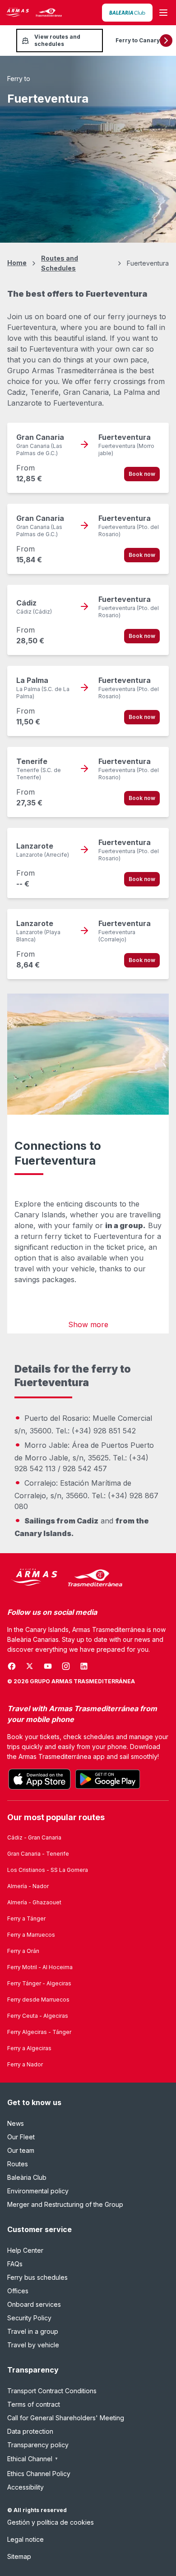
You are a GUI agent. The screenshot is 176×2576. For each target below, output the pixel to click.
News (16, 2123)
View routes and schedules (57, 40)
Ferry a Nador (25, 2064)
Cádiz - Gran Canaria (34, 1837)
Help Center (25, 2250)
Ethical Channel (33, 2459)
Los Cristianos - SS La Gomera (48, 1870)
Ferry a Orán (23, 1951)
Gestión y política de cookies (51, 2522)
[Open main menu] (163, 13)
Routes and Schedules (60, 263)
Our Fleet (21, 2137)
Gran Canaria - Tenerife (38, 1854)
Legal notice (25, 2539)
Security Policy (29, 2318)
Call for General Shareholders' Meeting (66, 2418)
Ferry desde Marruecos (38, 2000)
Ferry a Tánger (26, 1918)
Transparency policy (38, 2445)
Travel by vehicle (33, 2345)
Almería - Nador (28, 1886)
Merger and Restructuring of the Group (65, 2204)
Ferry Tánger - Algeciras (39, 1983)
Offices (18, 2291)
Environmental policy (38, 2191)
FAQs (15, 2264)
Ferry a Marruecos (31, 1935)
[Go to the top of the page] (158, 2547)
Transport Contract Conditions (52, 2391)
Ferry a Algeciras (29, 2048)
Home (17, 263)
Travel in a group (33, 2331)
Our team (21, 2150)
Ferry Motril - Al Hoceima (40, 1967)
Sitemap (19, 2556)
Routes (18, 2164)
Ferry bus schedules (37, 2277)
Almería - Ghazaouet (34, 1902)
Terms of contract (34, 2404)
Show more (88, 1324)
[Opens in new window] (127, 13)
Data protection (30, 2431)
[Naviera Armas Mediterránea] (65, 1578)
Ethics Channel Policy (39, 2474)
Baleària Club (27, 2177)
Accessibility (25, 2487)
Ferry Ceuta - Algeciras (38, 2016)
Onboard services (34, 2304)
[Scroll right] (166, 41)
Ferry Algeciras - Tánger (39, 2032)
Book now (142, 474)
